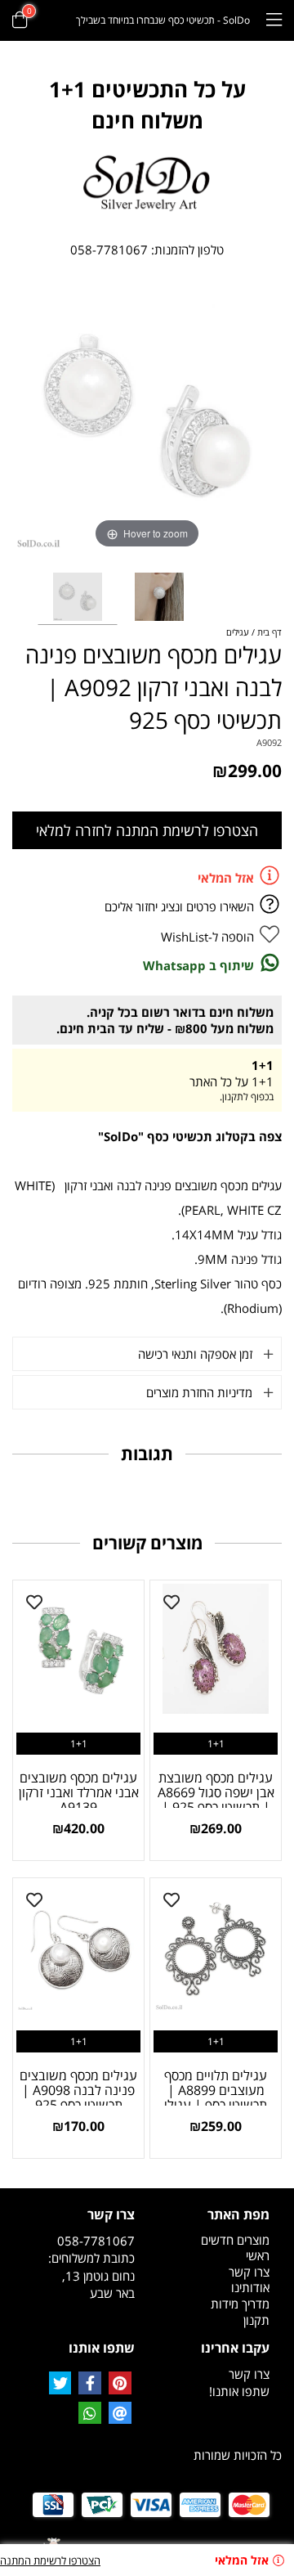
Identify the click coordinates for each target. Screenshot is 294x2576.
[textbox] (147, 105)
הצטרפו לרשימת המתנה (50, 2560)
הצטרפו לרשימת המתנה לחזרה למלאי (147, 830)
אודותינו (250, 2287)
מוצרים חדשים (235, 2240)
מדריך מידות (240, 2304)
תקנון (256, 2320)
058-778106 (92, 2241)
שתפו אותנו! (239, 2391)
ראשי (258, 2255)
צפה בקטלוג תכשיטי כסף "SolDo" (190, 1136)
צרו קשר (249, 2272)
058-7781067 (109, 250)
